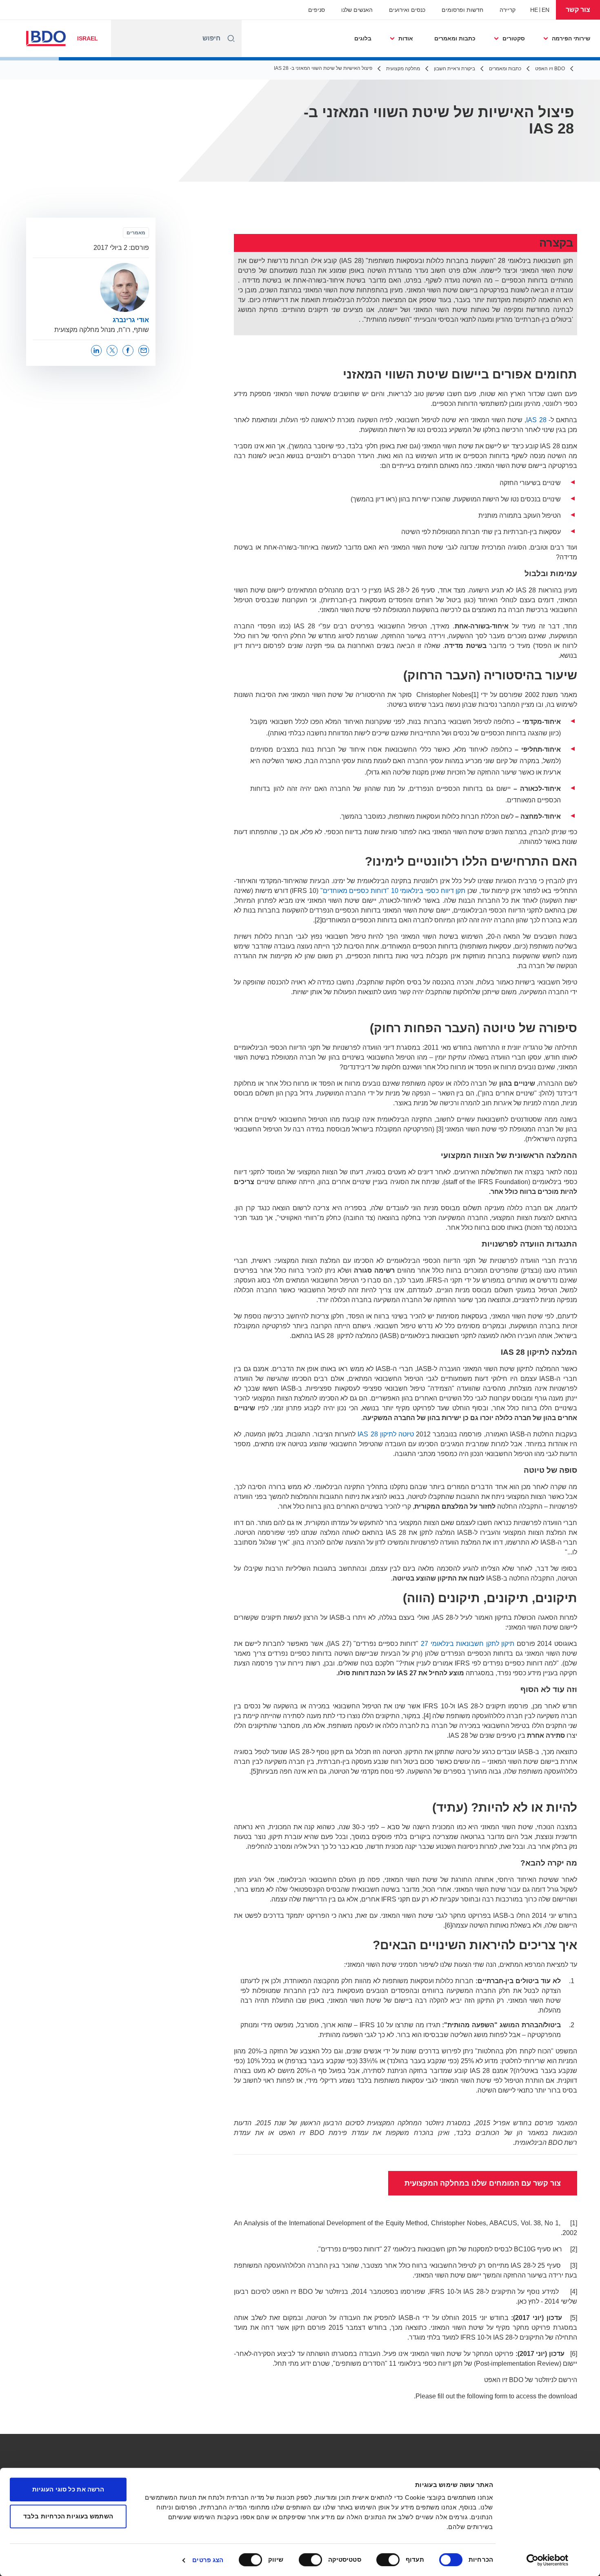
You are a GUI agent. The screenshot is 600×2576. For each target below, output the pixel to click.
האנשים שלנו (357, 10)
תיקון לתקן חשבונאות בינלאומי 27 (468, 1644)
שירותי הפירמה (571, 38)
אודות (406, 38)
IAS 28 (536, 420)
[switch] (390, 2560)
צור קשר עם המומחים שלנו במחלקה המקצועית (483, 2183)
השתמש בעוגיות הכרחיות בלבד (68, 2516)
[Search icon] (231, 38)
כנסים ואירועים (407, 10)
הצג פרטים (208, 2560)
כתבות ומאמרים (455, 38)
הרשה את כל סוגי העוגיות (68, 2489)
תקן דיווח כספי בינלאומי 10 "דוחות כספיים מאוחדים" (393, 891)
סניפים (317, 10)
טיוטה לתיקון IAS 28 (386, 1434)
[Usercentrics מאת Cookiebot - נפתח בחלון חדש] (548, 2560)
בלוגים (363, 38)
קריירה (508, 10)
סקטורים (514, 38)
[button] (578, 10)
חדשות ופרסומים (462, 10)
